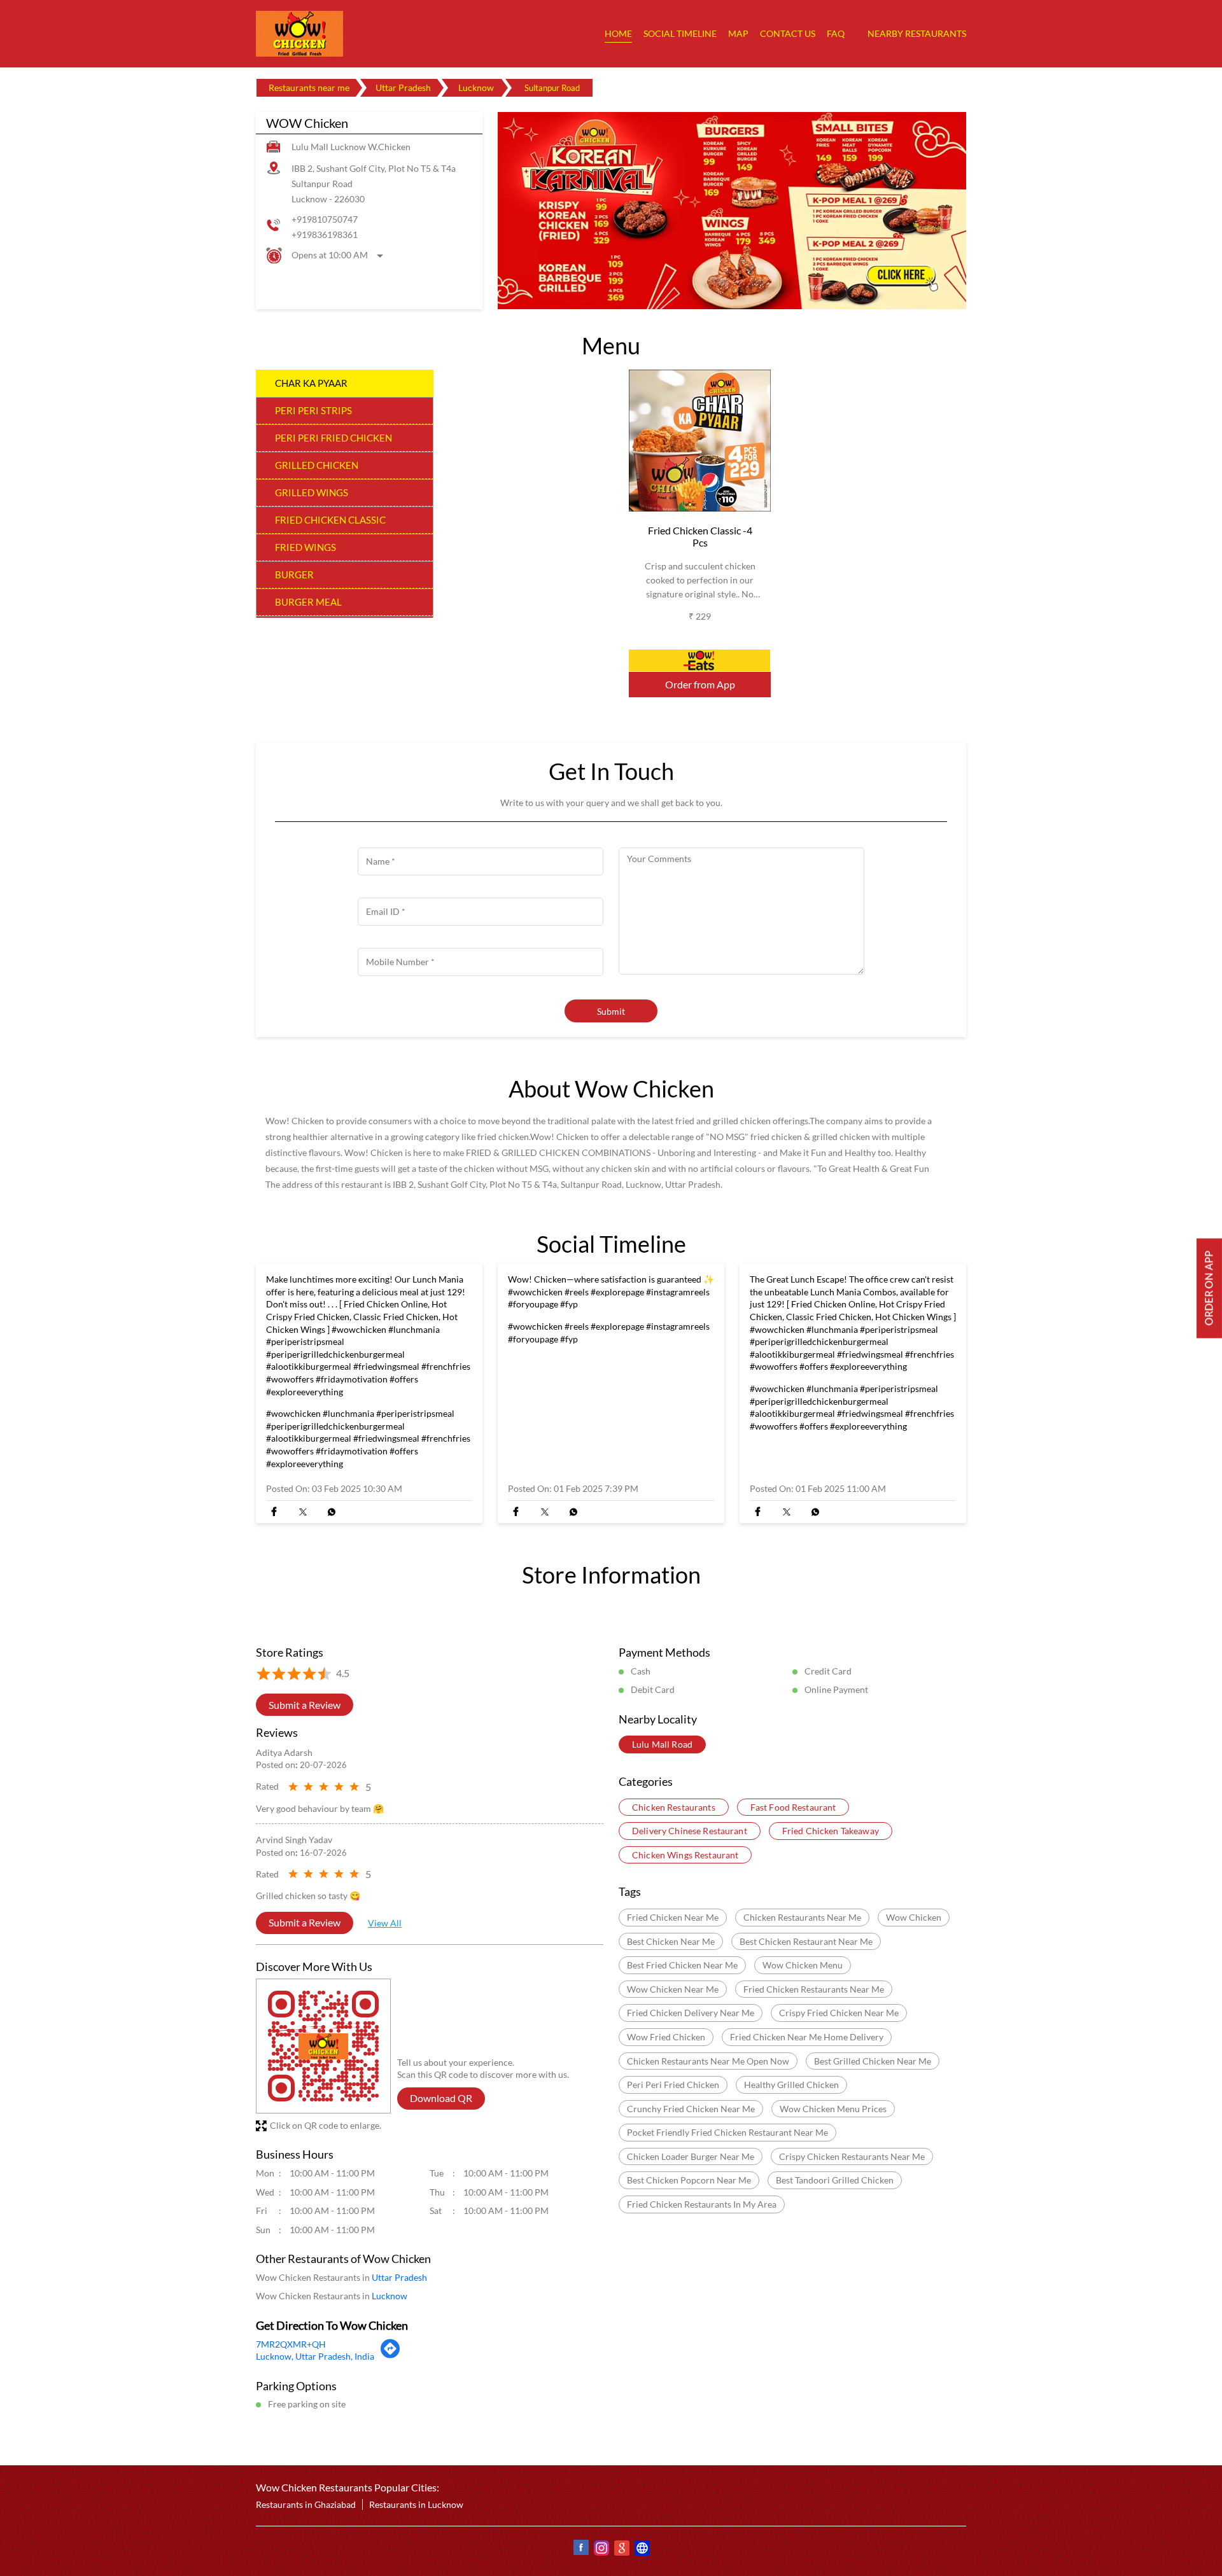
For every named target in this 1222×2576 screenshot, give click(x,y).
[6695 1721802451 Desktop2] (1209, 1288)
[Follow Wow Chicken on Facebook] (580, 2550)
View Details (700, 661)
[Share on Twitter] (303, 1512)
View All (385, 1923)
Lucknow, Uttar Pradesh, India (315, 2357)
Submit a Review (305, 1705)
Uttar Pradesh (403, 87)
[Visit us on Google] (621, 2550)
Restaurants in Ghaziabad (306, 2505)
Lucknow (476, 87)
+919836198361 (325, 234)
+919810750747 (325, 219)
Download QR (441, 2099)
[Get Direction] (390, 2356)
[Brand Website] (642, 2550)
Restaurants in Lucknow (416, 2505)
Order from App (700, 685)
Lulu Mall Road (662, 1745)
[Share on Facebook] (274, 1512)
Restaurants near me (309, 87)
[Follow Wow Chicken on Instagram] (601, 2550)
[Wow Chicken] (299, 34)
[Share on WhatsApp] (331, 1512)
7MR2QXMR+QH (291, 2344)
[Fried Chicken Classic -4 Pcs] (700, 441)
